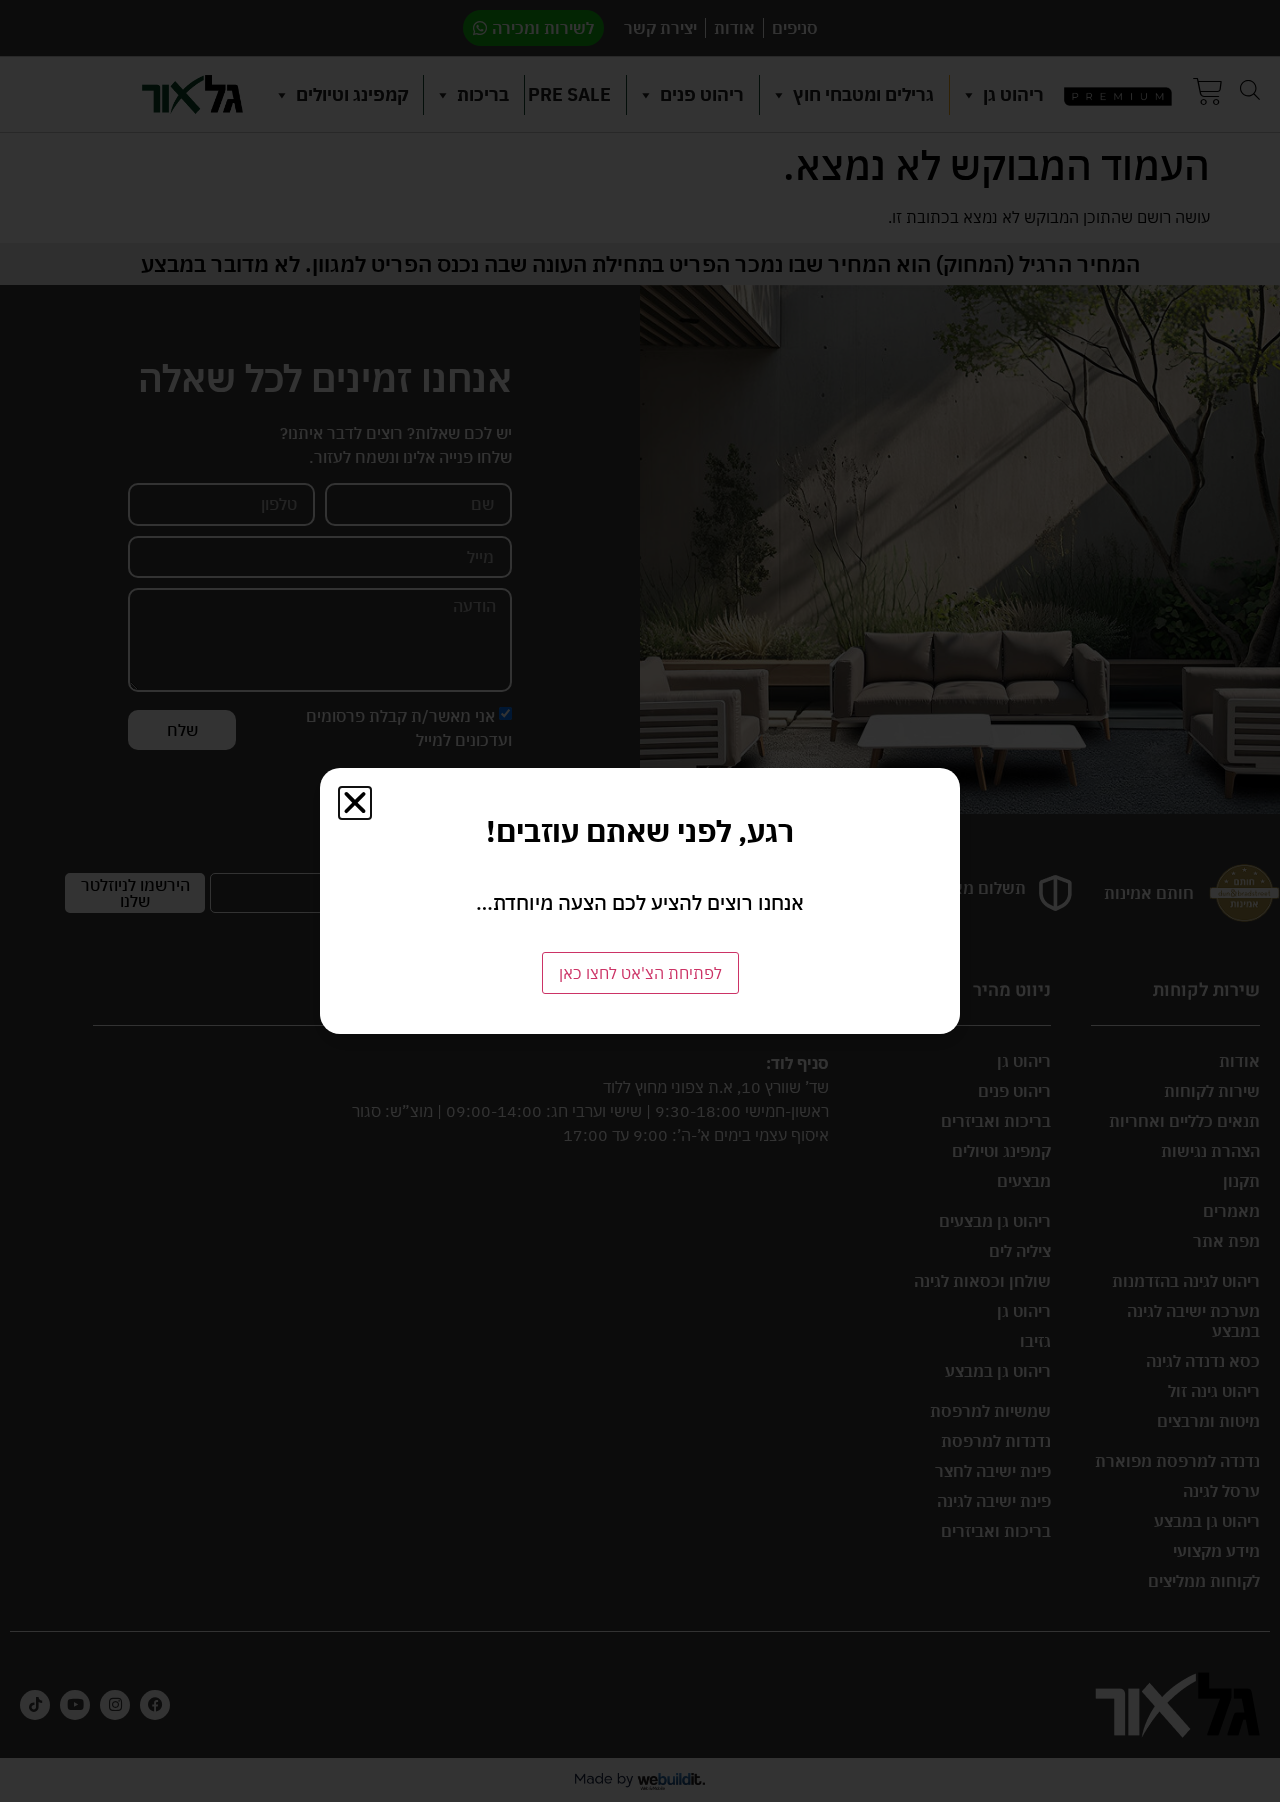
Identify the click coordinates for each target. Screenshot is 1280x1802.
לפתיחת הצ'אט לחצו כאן (640, 973)
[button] (355, 803)
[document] (640, 901)
